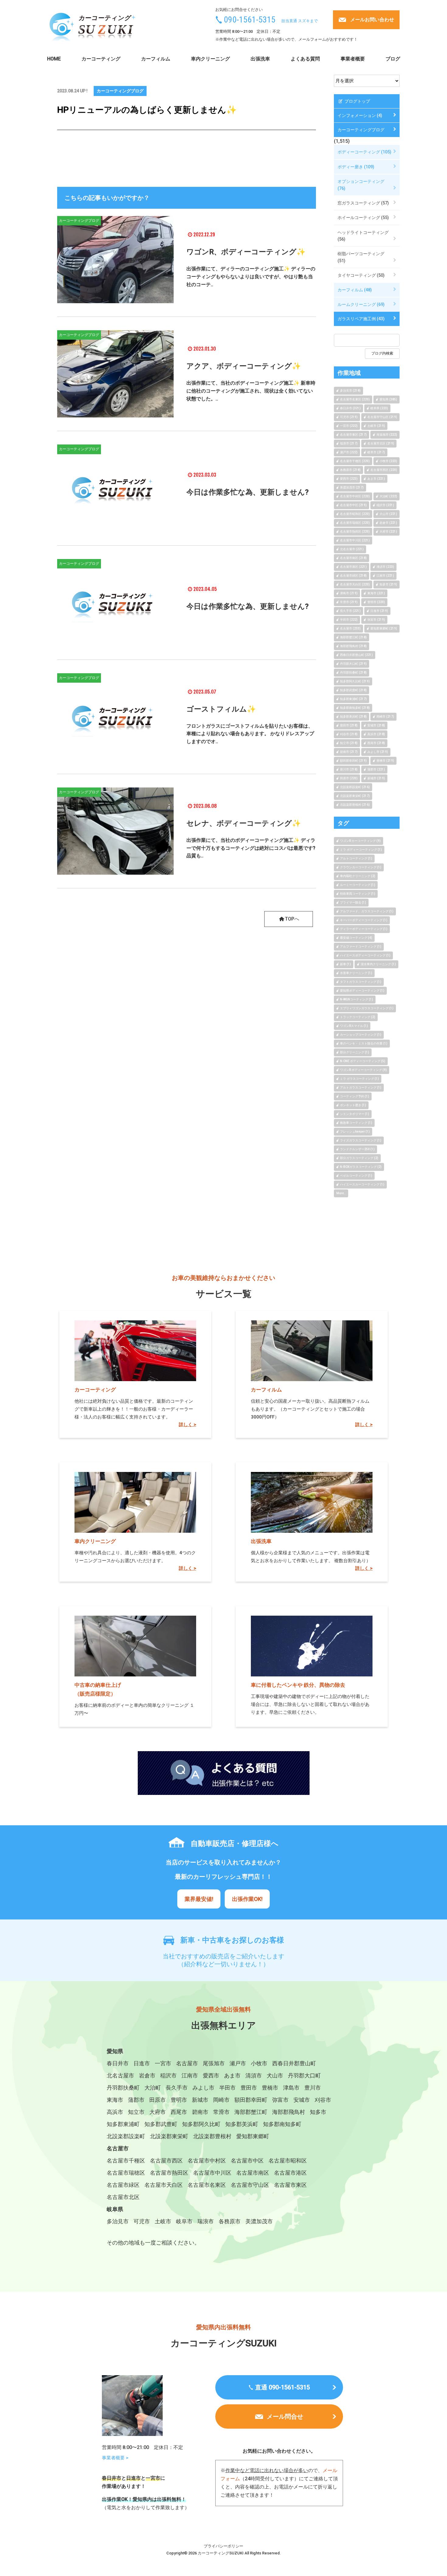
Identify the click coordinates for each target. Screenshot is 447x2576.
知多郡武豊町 (161, 2124)
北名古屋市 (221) (352, 549)
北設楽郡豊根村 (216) (355, 805)
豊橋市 (270, 2088)
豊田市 (249, 2088)
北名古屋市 (120, 2075)
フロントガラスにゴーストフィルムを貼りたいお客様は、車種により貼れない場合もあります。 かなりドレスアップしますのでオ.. (250, 734)
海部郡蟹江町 (251, 2112)
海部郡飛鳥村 (289, 2112)
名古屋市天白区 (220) (355, 584)
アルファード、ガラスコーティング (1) (367, 911)
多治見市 (118, 2221)
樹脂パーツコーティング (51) (361, 257)
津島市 (291, 2088)
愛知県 (115, 2051)
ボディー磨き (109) (356, 167)
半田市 (227, 2088)
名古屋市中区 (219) (353, 505)
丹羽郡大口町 (304, 2075)
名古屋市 (187, 2063)
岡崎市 (221, 2100)
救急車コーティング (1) (356, 1123)
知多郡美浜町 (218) (353, 717)
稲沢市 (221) (385, 505)
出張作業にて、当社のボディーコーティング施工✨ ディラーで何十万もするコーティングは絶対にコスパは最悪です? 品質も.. (251, 848)
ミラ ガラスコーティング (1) (359, 1079)
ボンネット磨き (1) (353, 1105)
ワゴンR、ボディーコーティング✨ (246, 252)
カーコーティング (101, 59)
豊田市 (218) (349, 725)
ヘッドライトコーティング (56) (363, 236)
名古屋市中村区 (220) (355, 496)
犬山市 (275, 2075)
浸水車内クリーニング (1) (378, 964)
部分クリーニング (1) (355, 1052)
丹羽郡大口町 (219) (353, 664)
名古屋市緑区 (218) (353, 576)
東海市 (115, 2100)
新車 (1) (345, 964)
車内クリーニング (210, 59)
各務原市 (230, 2221)
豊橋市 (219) (385, 761)
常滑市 (221, 2112)
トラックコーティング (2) (358, 1017)
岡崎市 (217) (385, 717)
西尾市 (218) (376, 743)
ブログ (393, 59)
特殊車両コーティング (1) (358, 894)
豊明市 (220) (376, 602)
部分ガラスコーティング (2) (359, 1158)
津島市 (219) (349, 593)
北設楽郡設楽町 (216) (355, 787)
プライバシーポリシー (223, 2546)
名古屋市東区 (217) (353, 435)
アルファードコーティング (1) (361, 947)
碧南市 (200, 2112)
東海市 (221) (376, 593)
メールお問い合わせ (372, 20)
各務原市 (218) (350, 470)
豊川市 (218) (349, 769)
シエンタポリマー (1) (355, 1114)
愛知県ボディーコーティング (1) (362, 991)
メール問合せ (285, 2417)
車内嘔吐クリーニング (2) (358, 876)
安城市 (302, 2100)
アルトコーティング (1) (356, 858)
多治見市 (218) (350, 391)
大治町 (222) (388, 496)
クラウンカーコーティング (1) (361, 867)
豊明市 (179, 2100)
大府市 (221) (388, 532)
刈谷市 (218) (349, 734)
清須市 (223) (385, 567)
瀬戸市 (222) (349, 452)
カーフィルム (156, 59)
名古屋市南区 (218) (353, 558)
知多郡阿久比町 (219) (355, 681)
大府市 (158, 2112)
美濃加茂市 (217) (352, 487)
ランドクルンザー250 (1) (357, 1149)
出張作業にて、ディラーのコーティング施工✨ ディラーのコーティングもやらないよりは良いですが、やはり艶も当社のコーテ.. (251, 276)
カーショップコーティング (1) (361, 1035)
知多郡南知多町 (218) (355, 708)
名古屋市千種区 (126, 2161)
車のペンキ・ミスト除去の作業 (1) (364, 1043)
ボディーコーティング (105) (364, 152)
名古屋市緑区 (123, 2185)
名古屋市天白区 (164, 2185)
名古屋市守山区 (250, 2185)
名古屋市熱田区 (169, 2173)
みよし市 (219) (378, 752)
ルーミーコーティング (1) (358, 885)
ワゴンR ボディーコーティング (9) (363, 1070)
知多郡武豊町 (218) (353, 690)
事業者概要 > (115, 2458)
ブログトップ (357, 101)
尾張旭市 (214, 2063)
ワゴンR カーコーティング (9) (360, 841)
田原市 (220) (349, 778)
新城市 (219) (376, 778)
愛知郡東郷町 (253, 2136)
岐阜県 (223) (379, 408)
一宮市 (163, 2063)
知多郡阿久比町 (201, 2124)
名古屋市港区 (290, 2173)
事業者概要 (353, 59)
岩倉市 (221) (388, 523)
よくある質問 (305, 59)
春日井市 (118, 2063)
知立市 (136, 2112)
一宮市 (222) (349, 426)
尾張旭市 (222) (387, 435)
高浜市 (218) (376, 734)
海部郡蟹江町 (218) (353, 637)
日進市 (142, 2063)
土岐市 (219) (376, 426)
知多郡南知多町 (282, 2124)
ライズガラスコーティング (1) (361, 1140)
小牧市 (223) (388, 461)
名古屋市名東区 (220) (355, 399)
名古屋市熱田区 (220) (355, 532)
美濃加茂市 (259, 2221)
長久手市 (177, 2088)
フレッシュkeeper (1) (355, 1132)
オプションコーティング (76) (361, 185)
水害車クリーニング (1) (356, 973)
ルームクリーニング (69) (361, 304)
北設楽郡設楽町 (126, 2136)
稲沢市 (168, 2075)
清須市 (254, 2075)
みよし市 (203, 2088)
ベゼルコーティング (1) (356, 1176)
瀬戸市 (238, 2063)
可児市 (142, 2221)
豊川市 (313, 2088)
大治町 (153, 2088)
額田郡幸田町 (251, 2100)
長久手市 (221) (350, 611)
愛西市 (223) (349, 479)
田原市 (158, 2100)
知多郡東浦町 (123, 2124)
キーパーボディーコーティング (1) (364, 920)
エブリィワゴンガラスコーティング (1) (367, 1008)
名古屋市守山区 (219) (382, 417)
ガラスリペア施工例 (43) (361, 319)
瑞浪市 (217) (349, 443)
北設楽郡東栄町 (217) (355, 796)
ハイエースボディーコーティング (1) (365, 955)
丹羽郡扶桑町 (123, 2088)
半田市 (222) (349, 620)
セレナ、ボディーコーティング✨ (244, 823)
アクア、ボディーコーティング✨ (244, 366)
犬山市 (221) (388, 514)
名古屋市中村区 (207, 2161)
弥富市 (280, 2100)
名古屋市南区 (253, 2173)
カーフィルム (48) (355, 290)
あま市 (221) (376, 479)
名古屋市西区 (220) (384, 470)
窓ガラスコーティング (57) (363, 203)
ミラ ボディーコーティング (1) (361, 850)
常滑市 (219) (349, 602)
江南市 (190, 2075)
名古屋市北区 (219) (381, 443)
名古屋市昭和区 (288, 2161)
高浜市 (115, 2112)
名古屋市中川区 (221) (355, 540)
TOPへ (292, 919)
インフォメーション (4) (360, 115)
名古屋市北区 (123, 2197)
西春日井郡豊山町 (294, 2063)
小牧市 (259, 2063)
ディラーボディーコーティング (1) (364, 929)
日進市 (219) (379, 611)
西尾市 (179, 2112)
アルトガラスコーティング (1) (361, 1087)
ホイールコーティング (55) (363, 218)
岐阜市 (184, 2221)
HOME (54, 59)
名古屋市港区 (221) (353, 567)
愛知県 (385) (388, 399)
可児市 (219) (349, 417)
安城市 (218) (376, 725)
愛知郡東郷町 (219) (384, 628)
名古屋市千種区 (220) (355, 461)
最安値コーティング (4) (356, 938)
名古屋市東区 (290, 2185)
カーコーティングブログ (120, 91)
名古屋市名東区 (207, 2185)
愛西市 (211, 2075)
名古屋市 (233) (350, 628)
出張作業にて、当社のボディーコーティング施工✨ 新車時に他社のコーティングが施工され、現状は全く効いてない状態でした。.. (251, 391)
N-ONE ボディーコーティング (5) (363, 1061)
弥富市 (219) (376, 620)
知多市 (318, 2112)
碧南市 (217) (349, 752)
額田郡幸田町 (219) (353, 761)
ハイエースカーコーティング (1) (362, 1184)
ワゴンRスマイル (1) (354, 1026)
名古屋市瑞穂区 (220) (355, 523)
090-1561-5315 (250, 20)
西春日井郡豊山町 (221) (356, 655)
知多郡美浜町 (242, 2124)
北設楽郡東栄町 (169, 2136)
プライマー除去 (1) (353, 902)
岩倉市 (147, 2075)
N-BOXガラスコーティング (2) (361, 1167)
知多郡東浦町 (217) (353, 699)
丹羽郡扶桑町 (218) (353, 672)
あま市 (232, 2075)
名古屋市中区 (247, 2161)
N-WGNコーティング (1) (357, 999)
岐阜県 (115, 2209)
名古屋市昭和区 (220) (355, 514)
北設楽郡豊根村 (212, 2136)
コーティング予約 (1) (355, 1096)
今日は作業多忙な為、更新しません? (248, 492)
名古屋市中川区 (212, 2173)
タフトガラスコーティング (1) (361, 982)
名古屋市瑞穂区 (126, 2173)
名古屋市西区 (166, 2161)
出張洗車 (260, 59)
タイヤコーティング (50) (361, 275)
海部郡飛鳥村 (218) (353, 646)
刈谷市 (323, 2100)
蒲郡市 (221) (376, 769)
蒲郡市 (136, 2100)
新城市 (200, 2100)
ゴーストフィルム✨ (221, 709)
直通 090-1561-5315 (282, 2387)
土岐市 (163, 2221)
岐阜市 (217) (376, 452)
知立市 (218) (349, 743)
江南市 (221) (385, 576)
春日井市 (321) (350, 408)
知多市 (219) (388, 584)
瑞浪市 (206, 2221)
